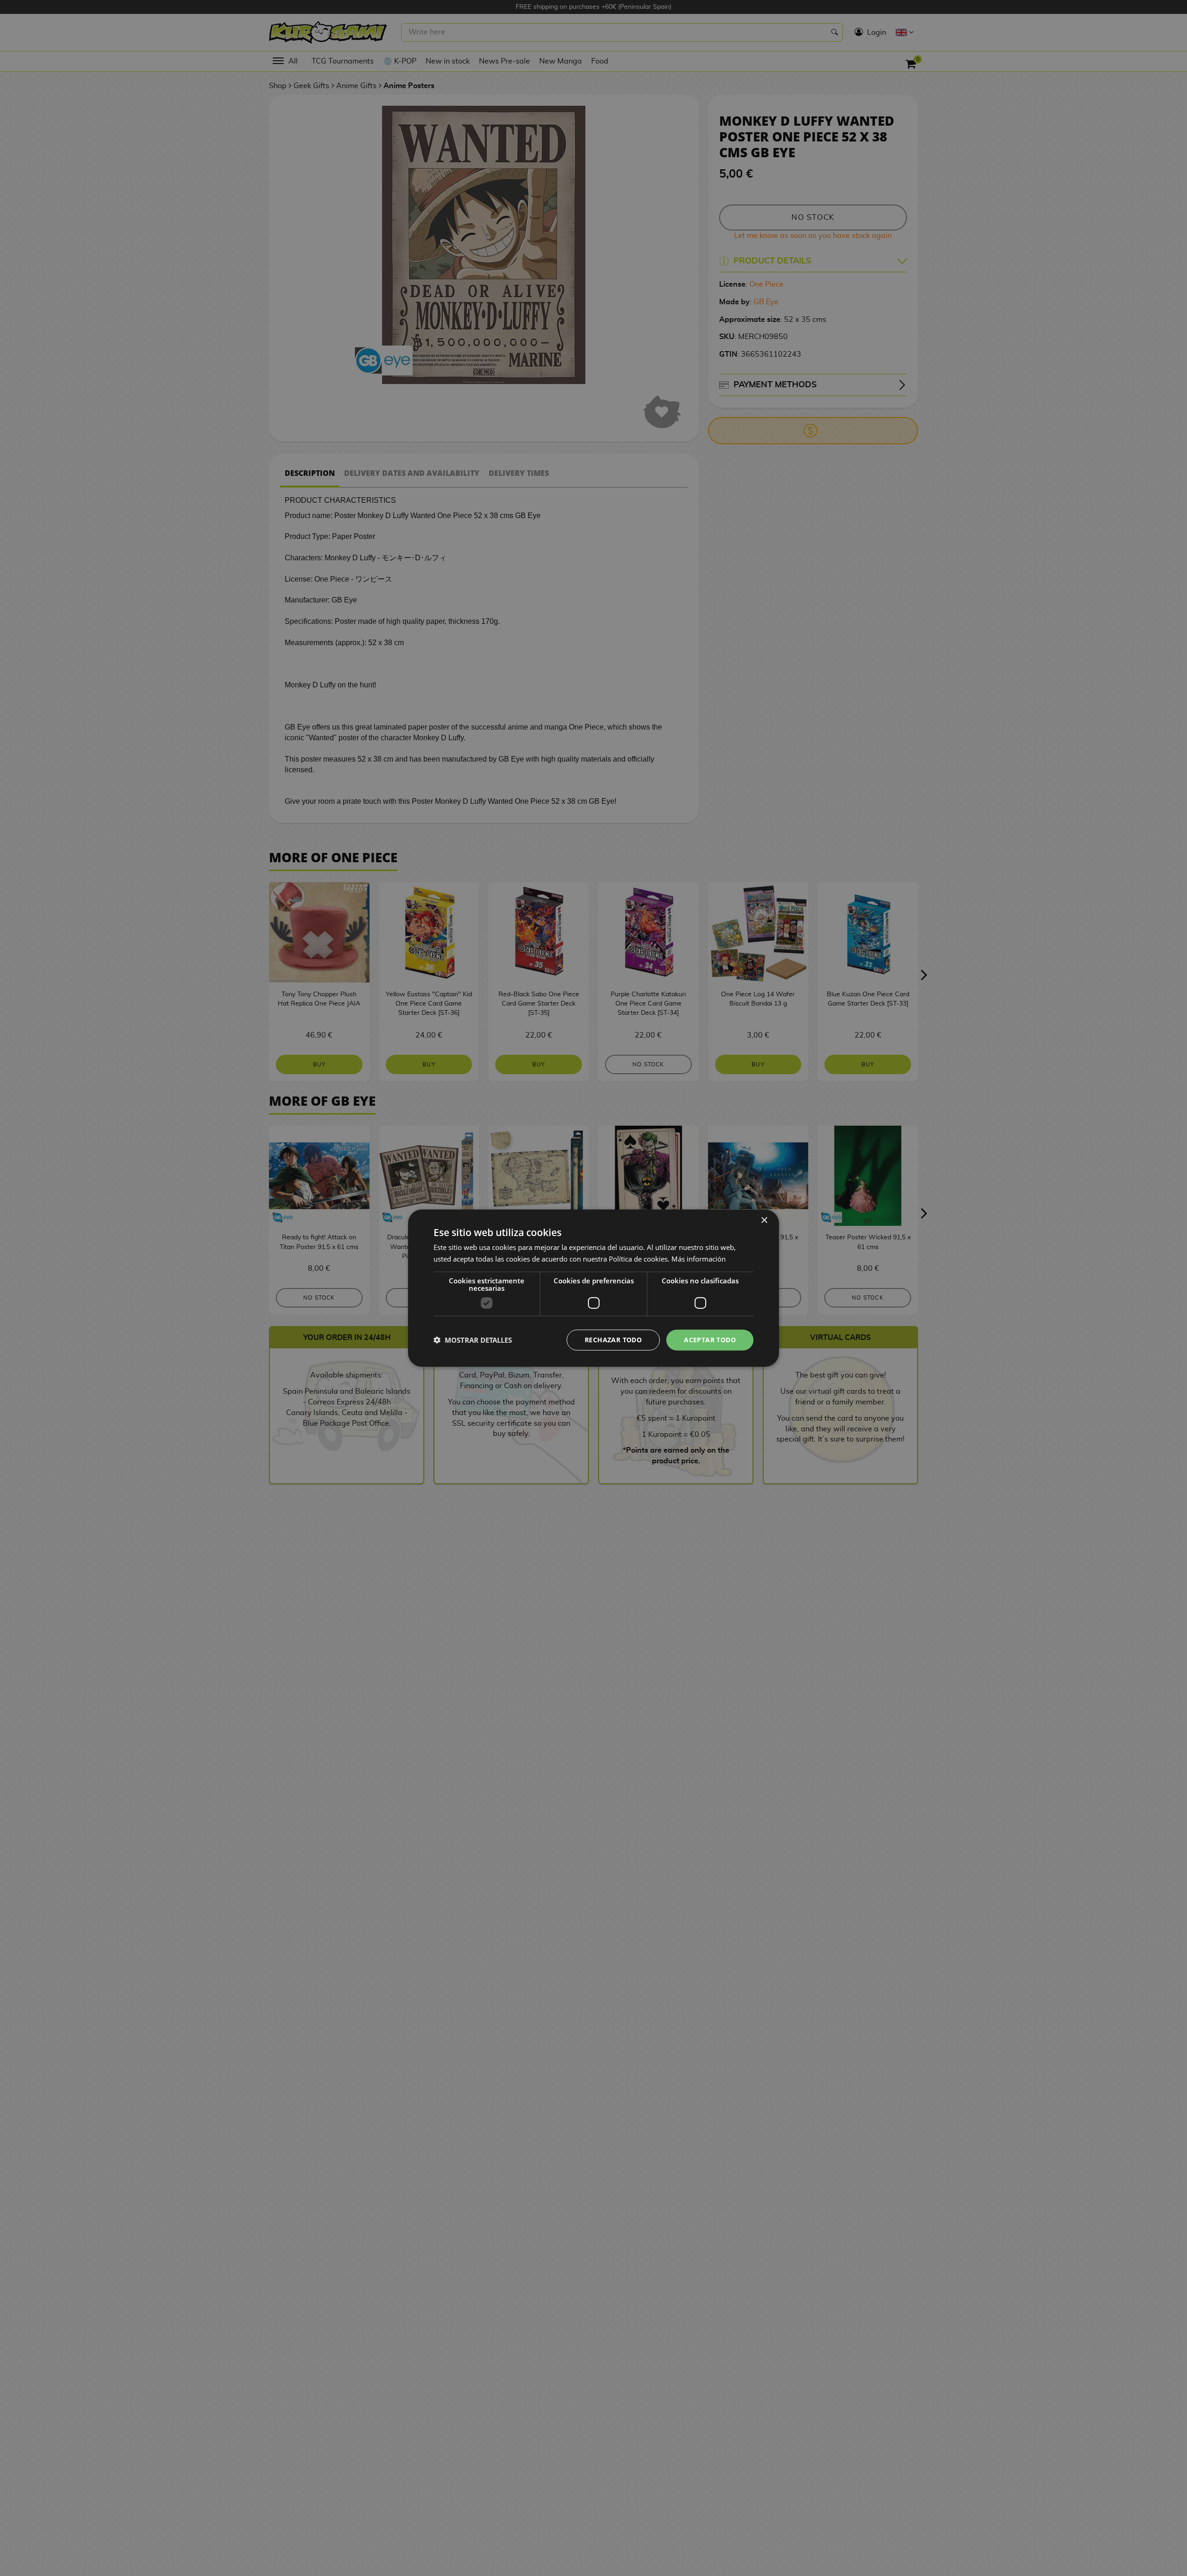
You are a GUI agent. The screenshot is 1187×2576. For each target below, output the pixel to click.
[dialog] (593, 1288)
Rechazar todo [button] (613, 1340)
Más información (699, 1259)
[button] (473, 1340)
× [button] (764, 1221)
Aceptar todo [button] (710, 1340)
